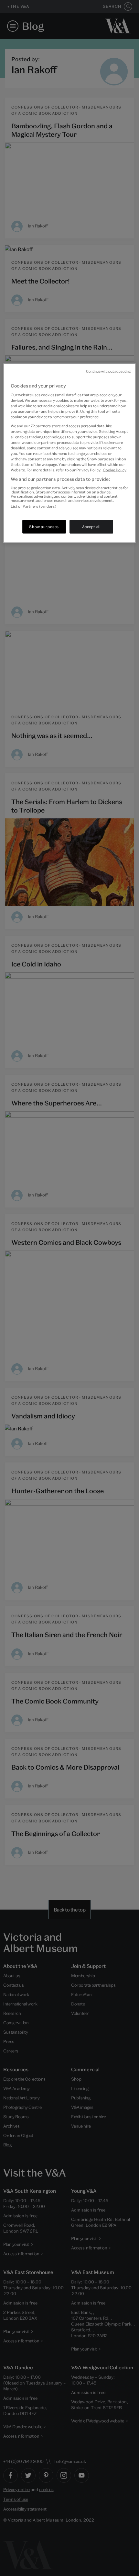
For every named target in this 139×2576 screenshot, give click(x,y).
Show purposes (44, 527)
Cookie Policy (115, 470)
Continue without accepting (108, 371)
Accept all (91, 527)
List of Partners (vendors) (33, 506)
